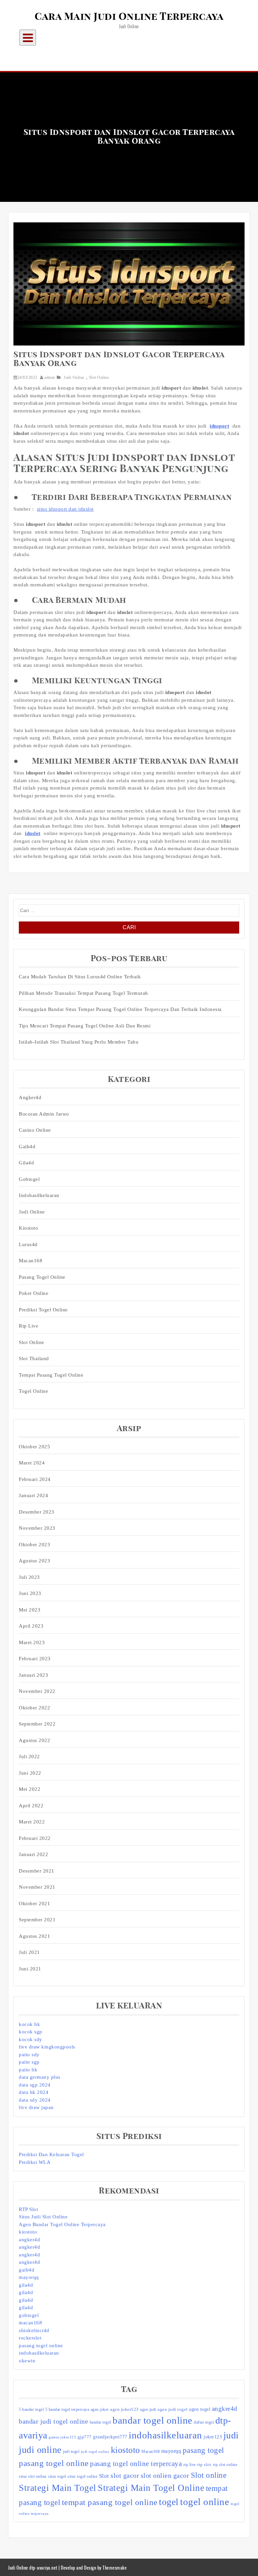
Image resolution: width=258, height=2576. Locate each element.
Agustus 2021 (34, 1936)
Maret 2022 (32, 1822)
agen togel (200, 2409)
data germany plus (40, 2077)
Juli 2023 (29, 1577)
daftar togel (204, 2422)
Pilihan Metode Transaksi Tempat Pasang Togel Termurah (83, 993)
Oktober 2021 (34, 1903)
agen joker (100, 2409)
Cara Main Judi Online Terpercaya (129, 17)
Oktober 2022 (34, 1708)
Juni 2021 (30, 1969)
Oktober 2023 (34, 1545)
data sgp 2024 (35, 2085)
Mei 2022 (30, 1789)
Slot (104, 2476)
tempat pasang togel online (110, 2502)
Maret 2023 (32, 1642)
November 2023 (37, 1528)
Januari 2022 (33, 1854)
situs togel (57, 2476)
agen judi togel (173, 2409)
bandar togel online (153, 2420)
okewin (27, 2361)
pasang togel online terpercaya (136, 2464)
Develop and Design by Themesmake (94, 2567)
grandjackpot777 (110, 2437)
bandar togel (100, 2422)
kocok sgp (31, 2032)
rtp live (190, 2465)
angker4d (29, 2240)
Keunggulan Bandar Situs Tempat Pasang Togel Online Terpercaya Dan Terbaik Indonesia (120, 1009)
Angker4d (30, 1097)
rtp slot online (225, 2465)
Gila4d (26, 1163)
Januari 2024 (33, 1495)
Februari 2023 (35, 1659)
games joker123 (62, 2437)
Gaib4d (27, 1147)
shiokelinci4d (34, 2330)
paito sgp (29, 2062)
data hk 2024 (34, 2092)
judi (231, 2435)
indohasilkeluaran (39, 1195)
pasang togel (203, 2450)
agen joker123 (124, 2409)
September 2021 (37, 1920)
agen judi (148, 2409)
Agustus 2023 (34, 1561)
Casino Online (35, 1130)
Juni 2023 (30, 1593)
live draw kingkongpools (47, 2047)
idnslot (33, 833)
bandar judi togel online (53, 2421)
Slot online (209, 2475)
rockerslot (30, 2338)
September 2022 (37, 1724)
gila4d (26, 2285)
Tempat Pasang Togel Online (51, 1375)
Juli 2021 (29, 1952)
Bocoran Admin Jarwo (44, 1114)
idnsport (219, 426)
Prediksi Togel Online (43, 1310)
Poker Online (34, 1293)
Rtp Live (29, 1326)
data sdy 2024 (35, 2100)
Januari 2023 (33, 1675)
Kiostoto (28, 1228)
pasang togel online (42, 1277)
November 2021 (37, 1887)
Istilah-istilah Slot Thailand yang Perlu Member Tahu (79, 1042)
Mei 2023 (30, 1610)
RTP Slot (28, 2209)
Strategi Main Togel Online (151, 2488)
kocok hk (29, 2024)
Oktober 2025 (34, 1447)
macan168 (30, 2323)
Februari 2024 (35, 1479)
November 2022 (37, 1691)
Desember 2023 (37, 1512)
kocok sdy (31, 2039)
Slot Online (99, 377)
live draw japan (36, 2107)
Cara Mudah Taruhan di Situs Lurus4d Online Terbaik (80, 977)
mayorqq (29, 2277)
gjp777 (85, 2437)
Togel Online (33, 1391)
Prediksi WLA (35, 2162)
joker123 (213, 2437)
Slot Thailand (34, 1358)
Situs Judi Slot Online (43, 2217)
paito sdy (29, 2055)
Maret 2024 (32, 1463)
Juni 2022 (30, 1773)
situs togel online (82, 2476)
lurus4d (28, 1244)
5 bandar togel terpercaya (67, 2409)
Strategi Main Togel (58, 2488)
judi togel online (95, 2452)
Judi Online (74, 377)
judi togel (71, 2452)
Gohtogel (29, 1179)
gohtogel (29, 2315)
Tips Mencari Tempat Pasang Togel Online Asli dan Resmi (85, 1026)
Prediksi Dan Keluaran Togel (51, 2154)
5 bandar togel (31, 2409)
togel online (205, 2502)
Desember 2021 (37, 1871)
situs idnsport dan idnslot (65, 509)
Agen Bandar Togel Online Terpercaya (62, 2224)
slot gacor (125, 2475)
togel (169, 2502)
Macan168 (31, 1261)
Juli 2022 (29, 1756)
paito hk (28, 2070)
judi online (40, 2450)
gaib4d (27, 2270)
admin (50, 377)
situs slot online (33, 2476)
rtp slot (204, 2464)
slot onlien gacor (165, 2475)
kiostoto (28, 2232)
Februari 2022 (35, 1838)
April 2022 (31, 1806)
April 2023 (31, 1626)
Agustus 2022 (34, 1740)
